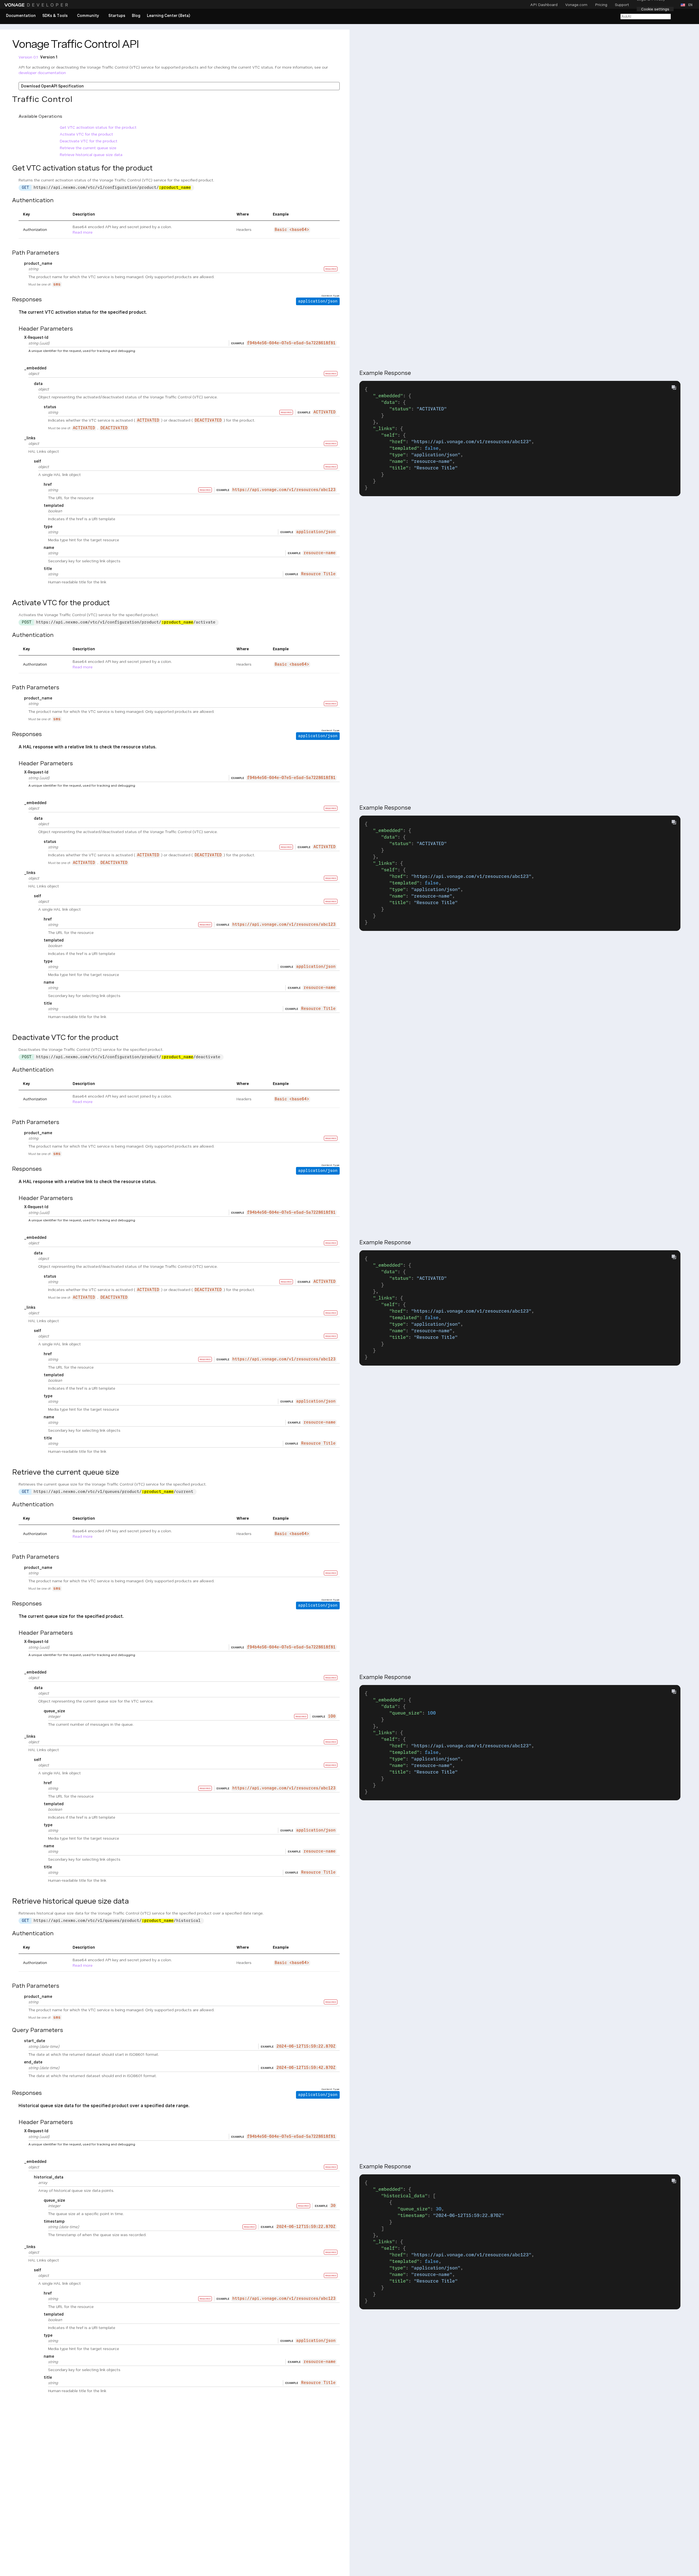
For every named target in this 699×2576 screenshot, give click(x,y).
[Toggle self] (30, 461)
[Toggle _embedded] (20, 368)
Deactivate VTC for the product (89, 141)
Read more (83, 232)
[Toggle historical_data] (30, 2177)
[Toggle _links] (20, 438)
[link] (21, 16)
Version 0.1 (28, 57)
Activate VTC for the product (86, 134)
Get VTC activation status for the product (98, 127)
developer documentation (42, 73)
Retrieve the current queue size (88, 148)
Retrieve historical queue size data (91, 155)
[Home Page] (37, 5)
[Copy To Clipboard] (674, 387)
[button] (688, 5)
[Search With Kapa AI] (645, 16)
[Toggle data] (30, 383)
